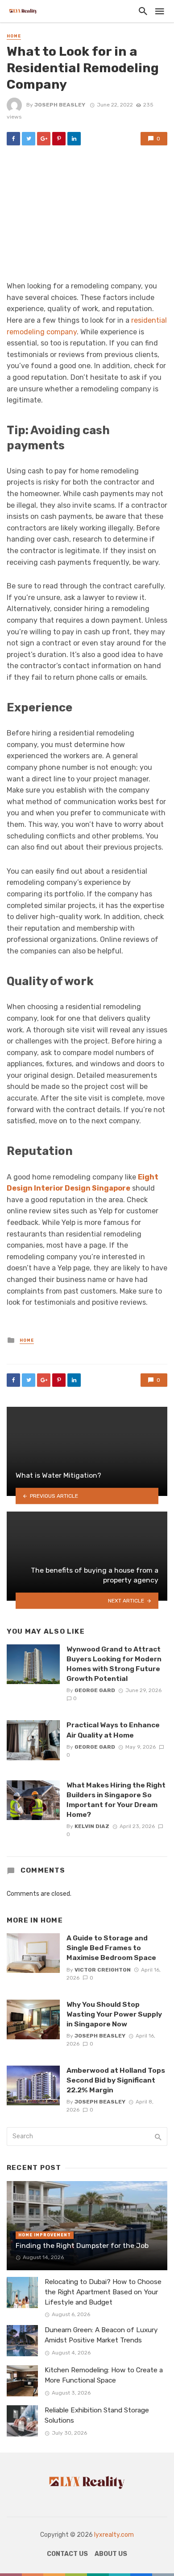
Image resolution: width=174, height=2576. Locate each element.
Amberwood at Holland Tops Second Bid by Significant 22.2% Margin (116, 2080)
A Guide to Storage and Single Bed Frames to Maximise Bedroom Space (111, 1948)
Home (14, 36)
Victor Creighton (103, 1970)
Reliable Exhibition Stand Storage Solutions (97, 2415)
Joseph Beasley (60, 105)
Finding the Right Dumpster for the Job (82, 2245)
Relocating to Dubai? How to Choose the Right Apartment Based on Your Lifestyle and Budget (103, 2292)
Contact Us (67, 2554)
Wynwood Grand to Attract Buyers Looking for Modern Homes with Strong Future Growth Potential (114, 1664)
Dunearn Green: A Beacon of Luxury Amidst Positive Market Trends (101, 2335)
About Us (111, 2554)
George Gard (95, 1690)
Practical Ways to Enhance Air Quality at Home (113, 1730)
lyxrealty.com (114, 2535)
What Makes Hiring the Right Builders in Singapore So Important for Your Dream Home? (116, 1800)
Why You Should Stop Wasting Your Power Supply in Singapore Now (114, 2014)
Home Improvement (45, 2235)
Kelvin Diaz (92, 1826)
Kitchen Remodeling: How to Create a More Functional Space (104, 2375)
